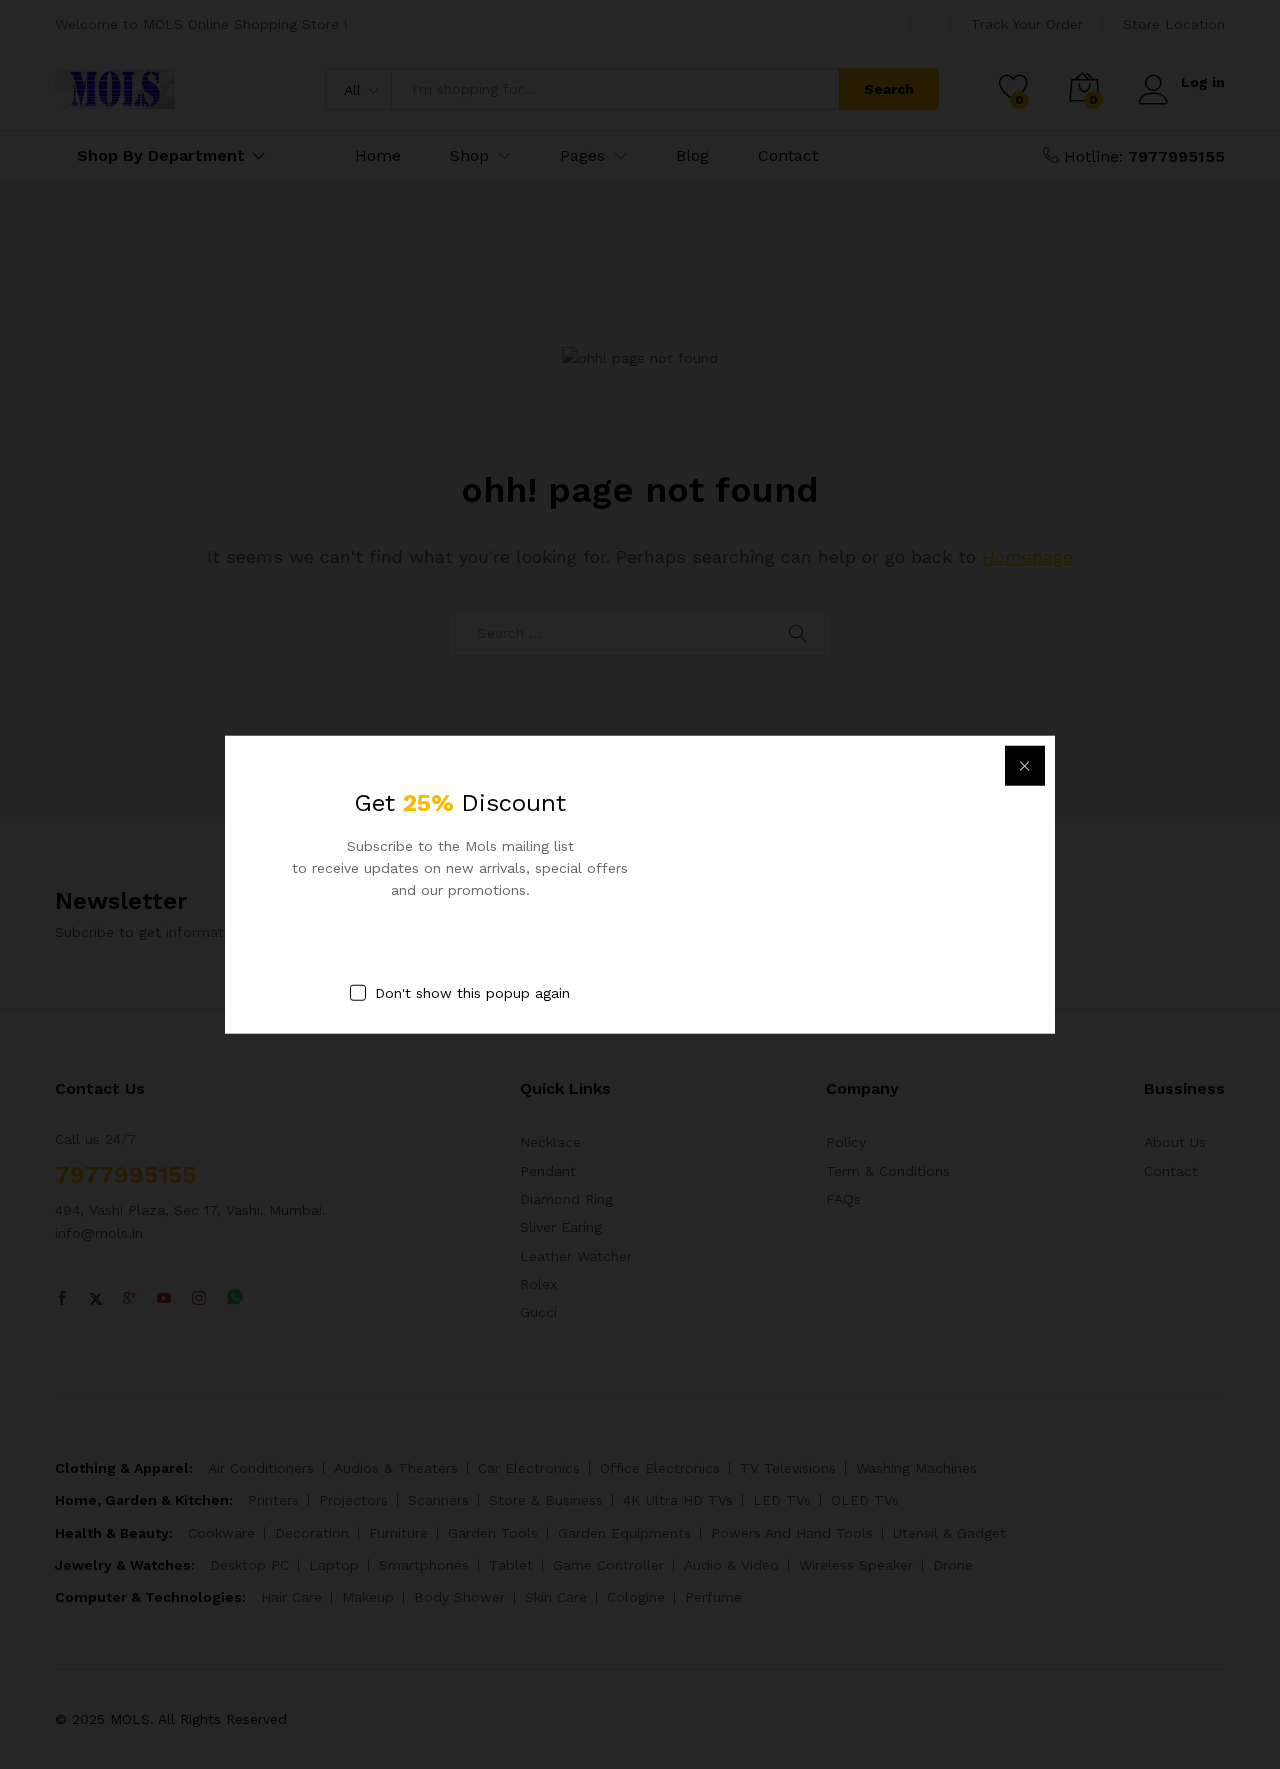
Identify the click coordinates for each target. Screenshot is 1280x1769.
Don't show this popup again (472, 992)
